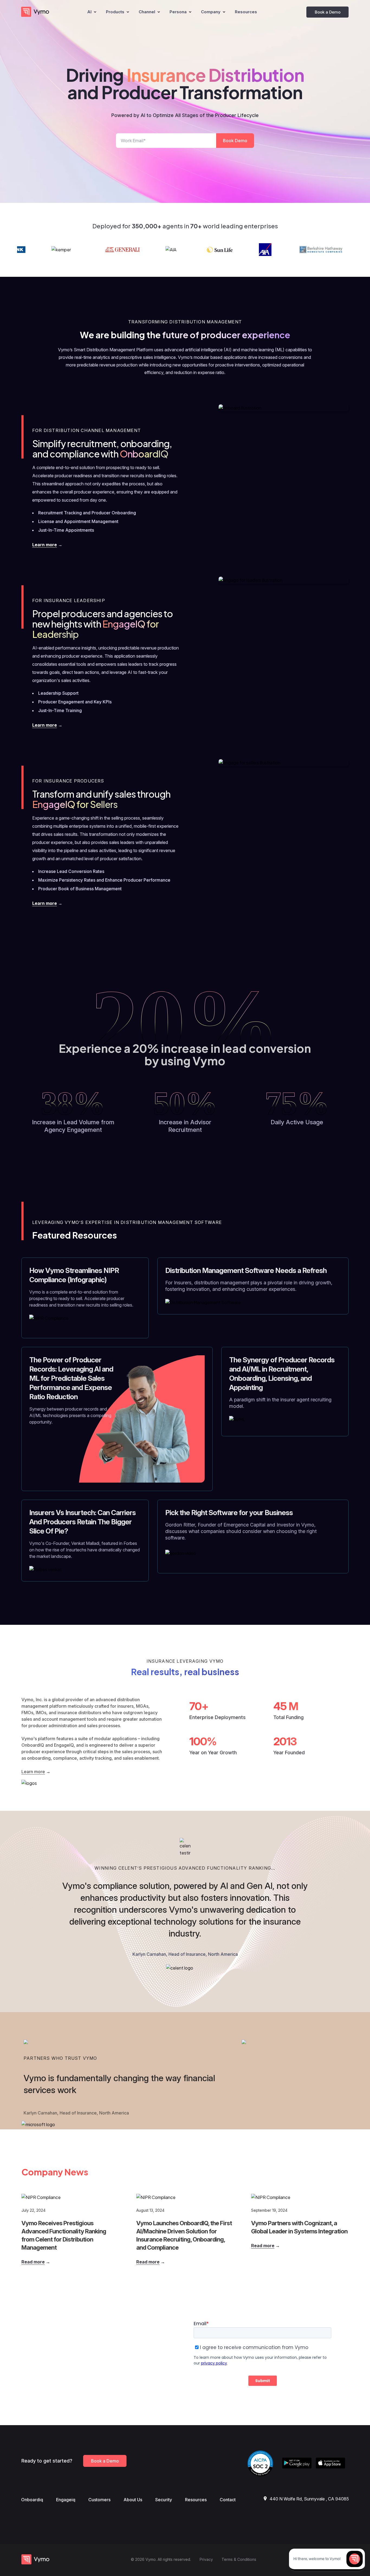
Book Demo (235, 141)
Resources (196, 2500)
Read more (33, 2262)
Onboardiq (32, 2500)
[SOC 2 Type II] (263, 2461)
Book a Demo (328, 12)
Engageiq (66, 2500)
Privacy (206, 2559)
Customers (99, 2500)
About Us (133, 2500)
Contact (228, 2500)
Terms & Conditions (239, 2559)
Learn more (45, 545)
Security (164, 2500)
